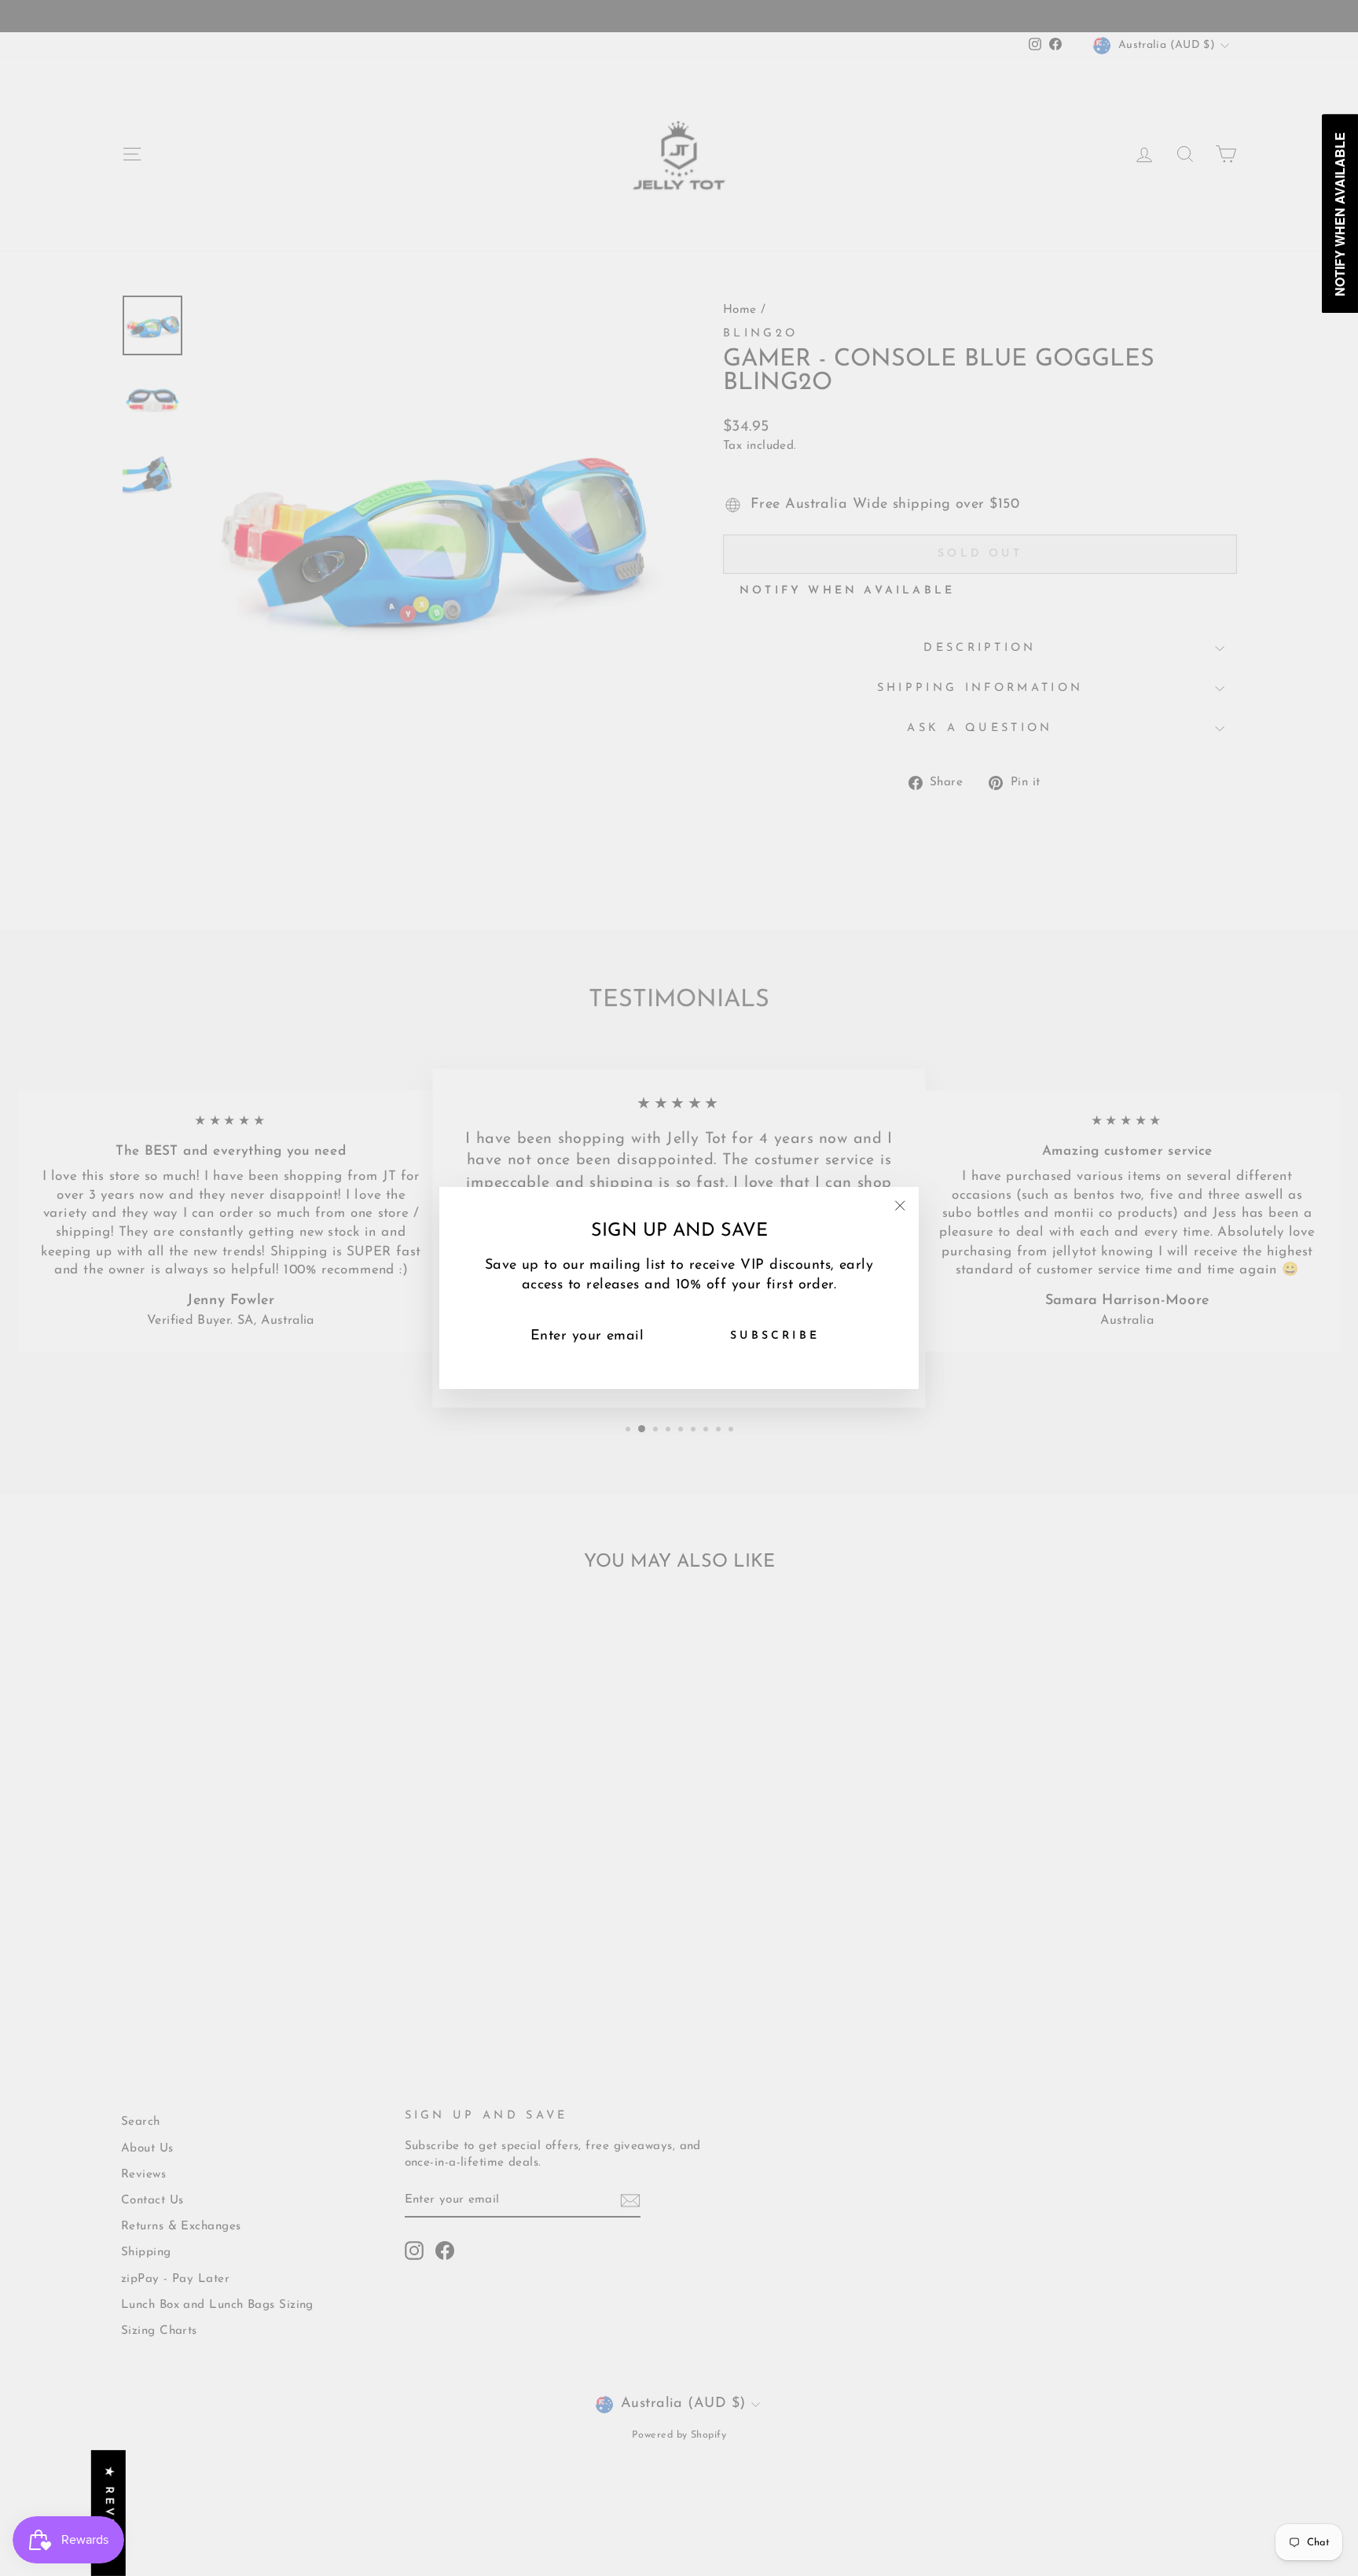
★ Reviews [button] (109, 2513)
